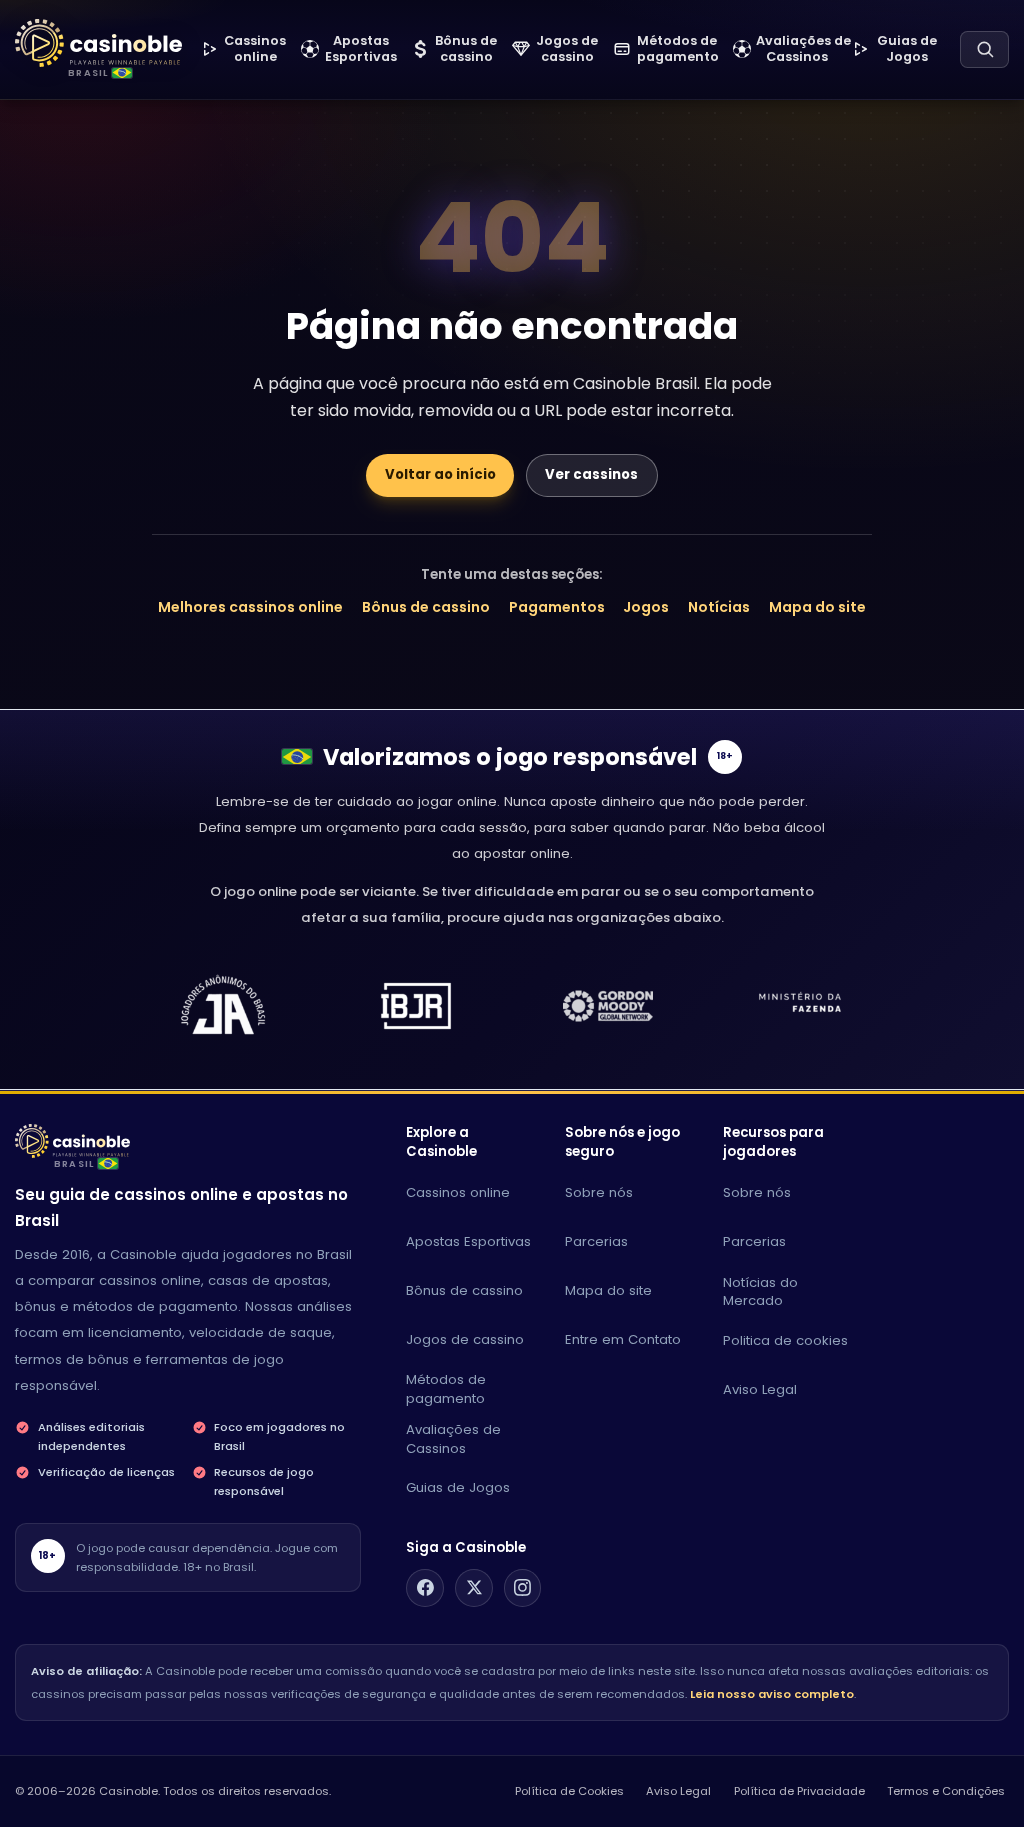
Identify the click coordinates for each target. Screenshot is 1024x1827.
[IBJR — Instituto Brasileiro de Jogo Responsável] (416, 1006)
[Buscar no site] (984, 49)
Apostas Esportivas (468, 1241)
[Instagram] (523, 1588)
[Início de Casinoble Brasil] (98, 43)
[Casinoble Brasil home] (72, 1141)
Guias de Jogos (458, 1487)
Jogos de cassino (465, 1339)
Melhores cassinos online (250, 607)
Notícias (719, 607)
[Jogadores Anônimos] (801, 1006)
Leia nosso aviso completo (772, 1694)
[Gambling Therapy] (608, 1006)
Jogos (646, 607)
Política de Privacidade (799, 1791)
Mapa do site (817, 607)
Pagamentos (557, 607)
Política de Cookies (569, 1791)
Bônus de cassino (426, 607)
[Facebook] (425, 1588)
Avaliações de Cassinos (453, 1439)
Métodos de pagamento (446, 1389)
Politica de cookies (785, 1340)
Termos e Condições (946, 1791)
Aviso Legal (760, 1389)
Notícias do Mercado (760, 1292)
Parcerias (596, 1241)
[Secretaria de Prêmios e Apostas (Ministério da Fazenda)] (223, 1006)
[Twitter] (474, 1588)
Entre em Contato (623, 1339)
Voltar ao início (440, 474)
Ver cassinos (591, 474)
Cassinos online (458, 1192)
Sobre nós (599, 1192)
